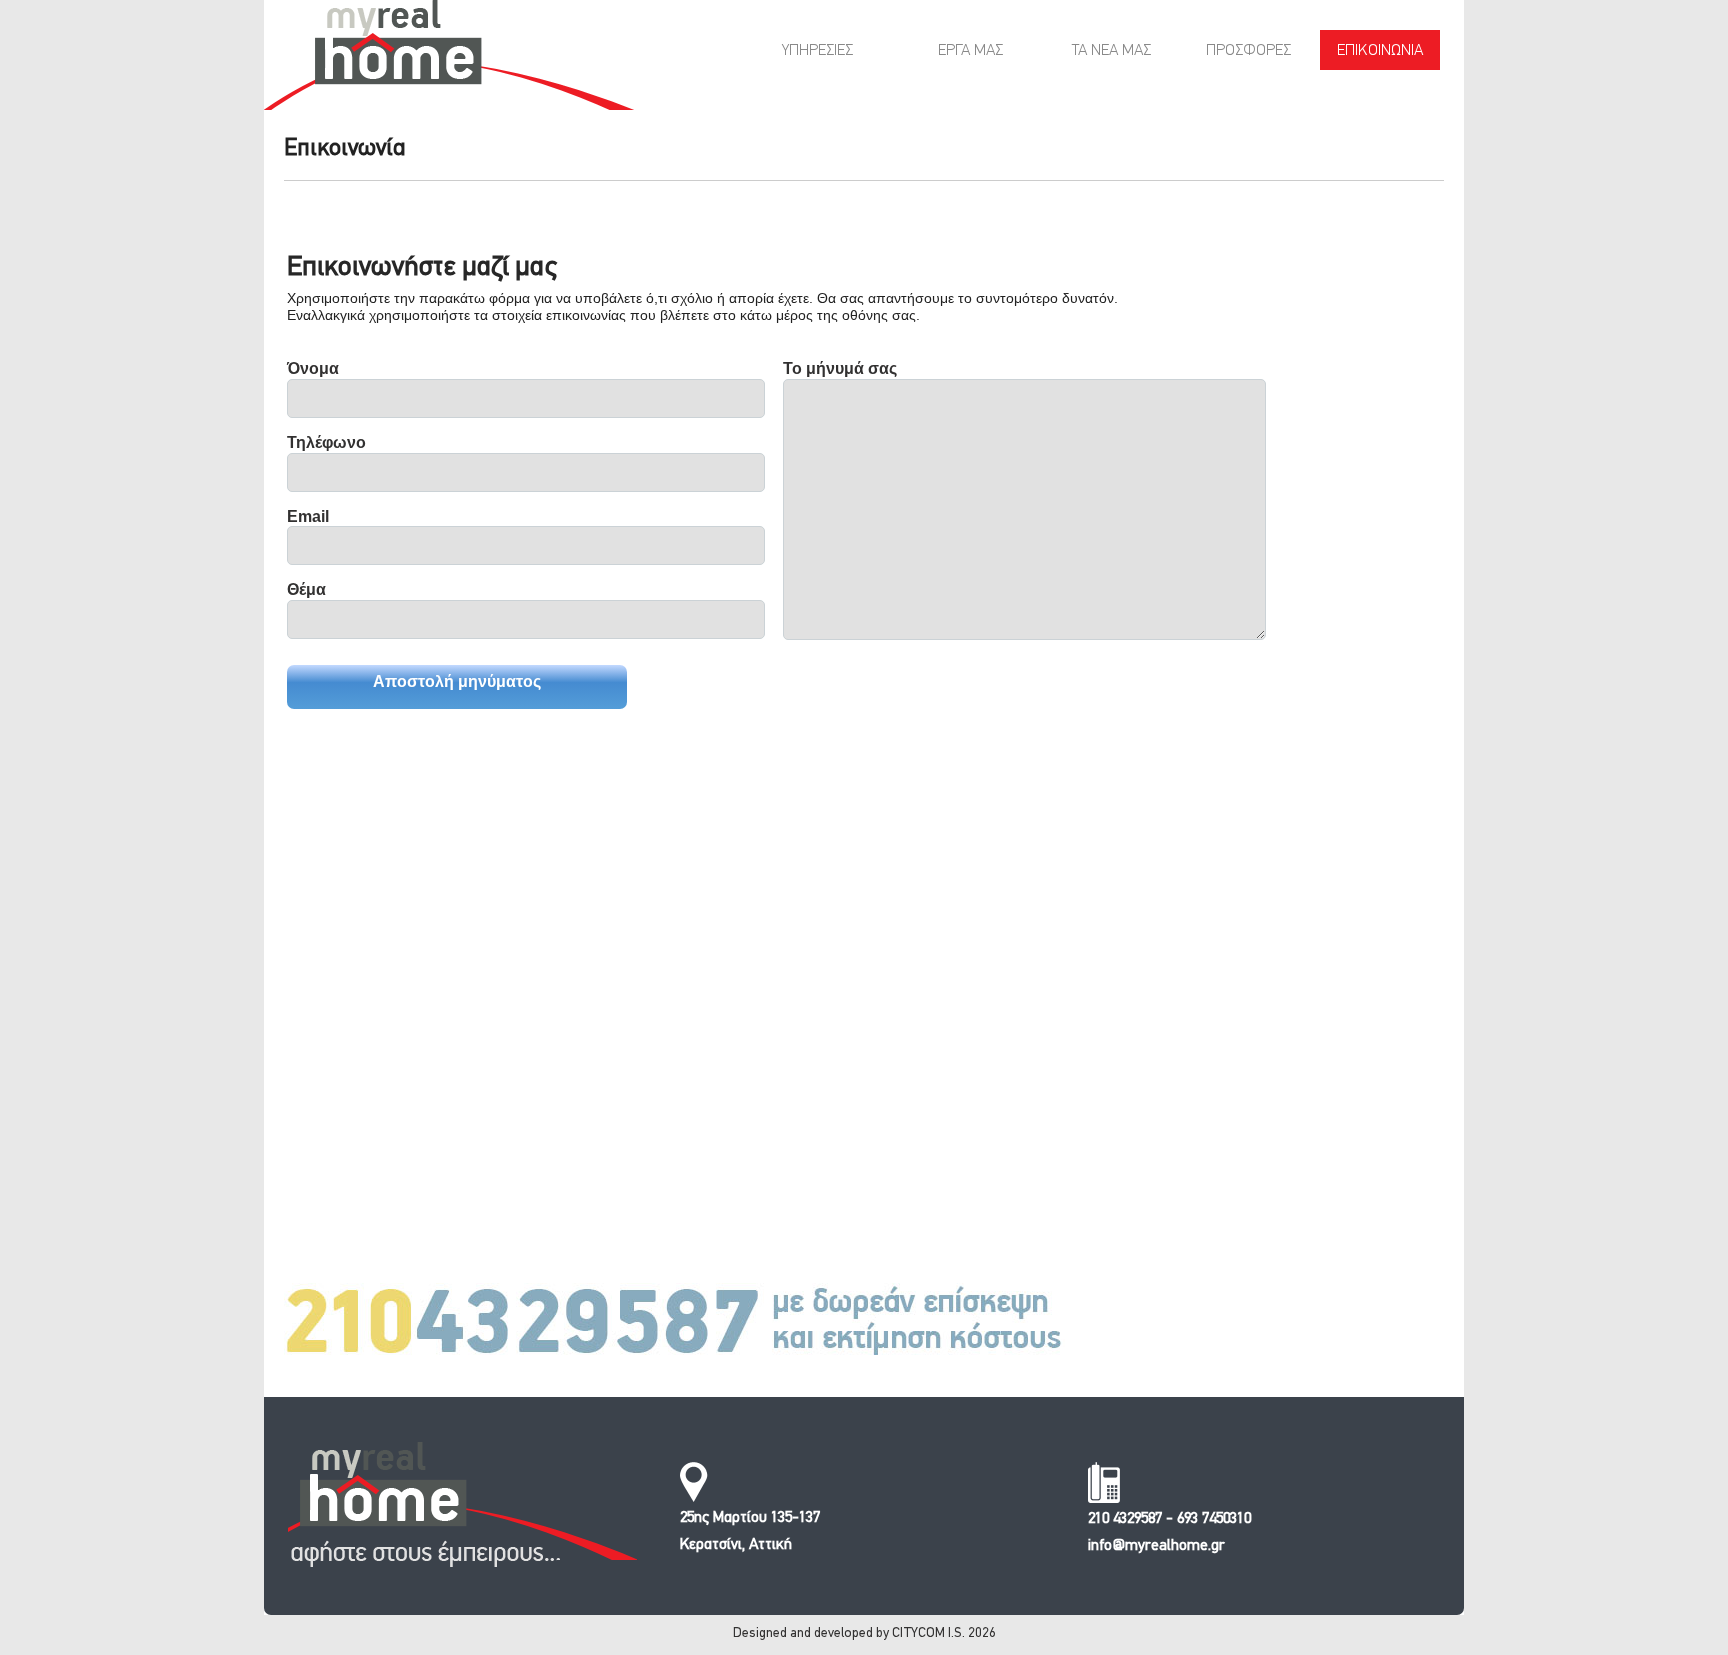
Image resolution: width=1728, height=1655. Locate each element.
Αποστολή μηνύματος (457, 681)
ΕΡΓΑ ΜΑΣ (970, 51)
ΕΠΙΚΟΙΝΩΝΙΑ (1380, 51)
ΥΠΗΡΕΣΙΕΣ (817, 51)
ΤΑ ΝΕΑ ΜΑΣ (1111, 51)
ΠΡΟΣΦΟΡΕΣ (1248, 51)
